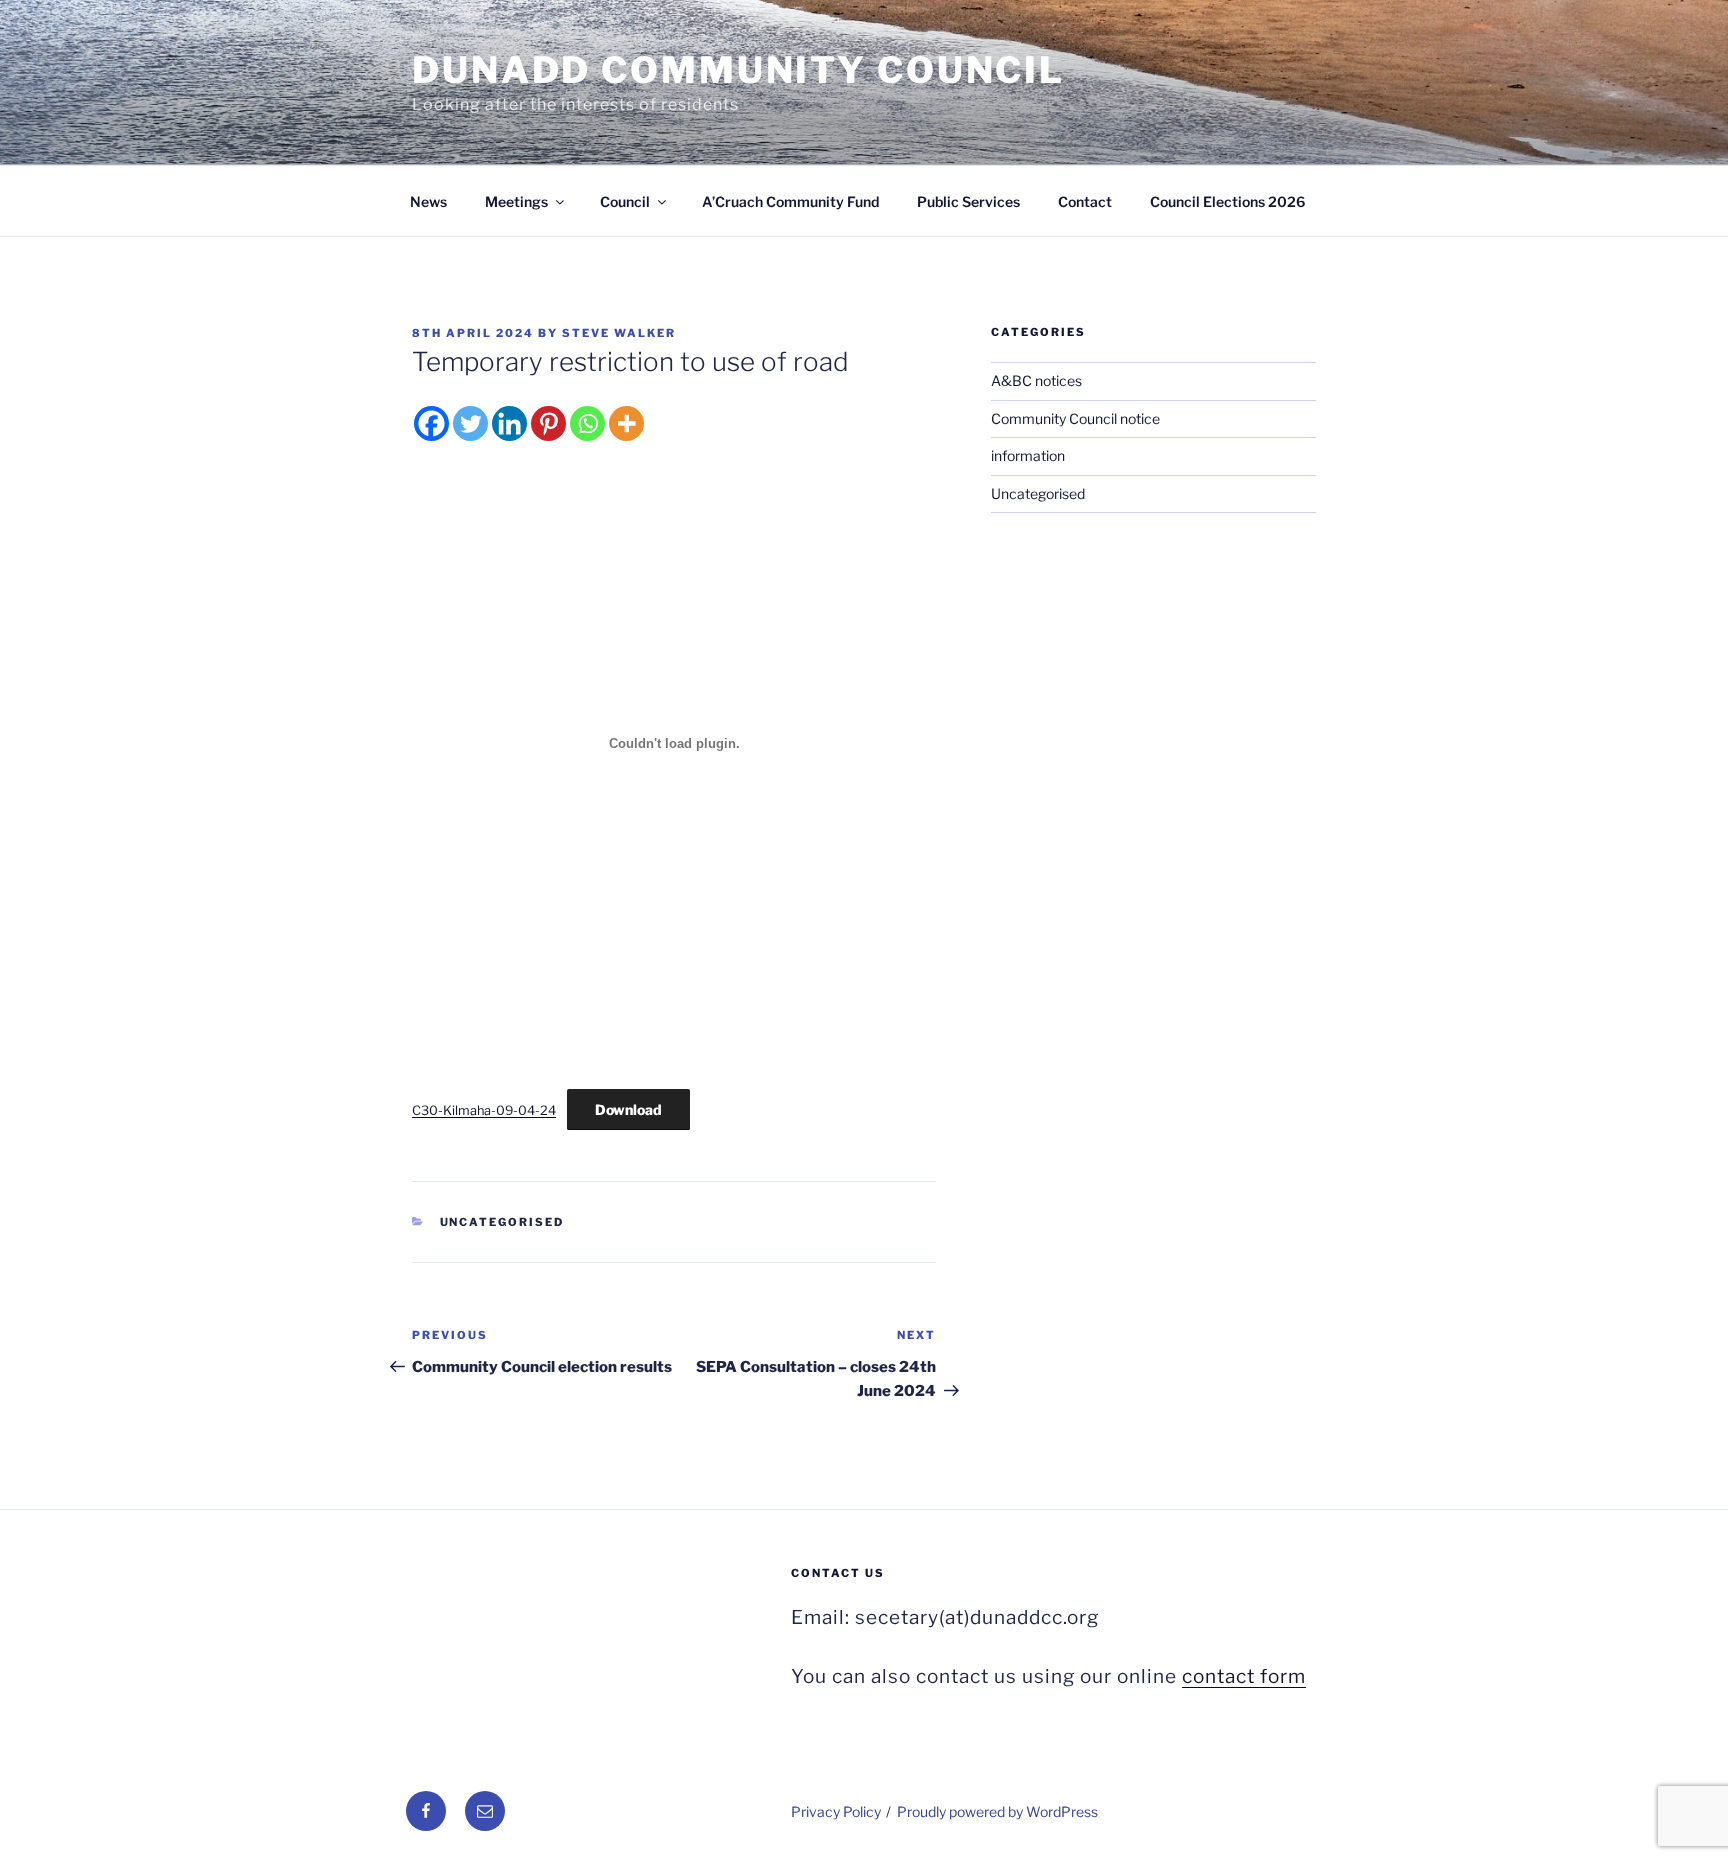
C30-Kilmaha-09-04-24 (484, 1110)
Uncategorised (502, 1222)
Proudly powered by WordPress (997, 1811)
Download (628, 1109)
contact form (1244, 1676)
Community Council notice (1075, 418)
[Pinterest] (548, 423)
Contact (1085, 201)
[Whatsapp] (587, 423)
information (1028, 455)
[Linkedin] (509, 423)
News (428, 201)
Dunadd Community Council (738, 70)
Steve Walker (619, 333)
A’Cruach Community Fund (790, 201)
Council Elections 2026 (1227, 201)
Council (625, 201)
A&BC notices (1036, 380)
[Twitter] (470, 423)
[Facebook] (431, 423)
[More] (626, 423)
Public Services (968, 201)
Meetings (516, 201)
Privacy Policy (836, 1811)
